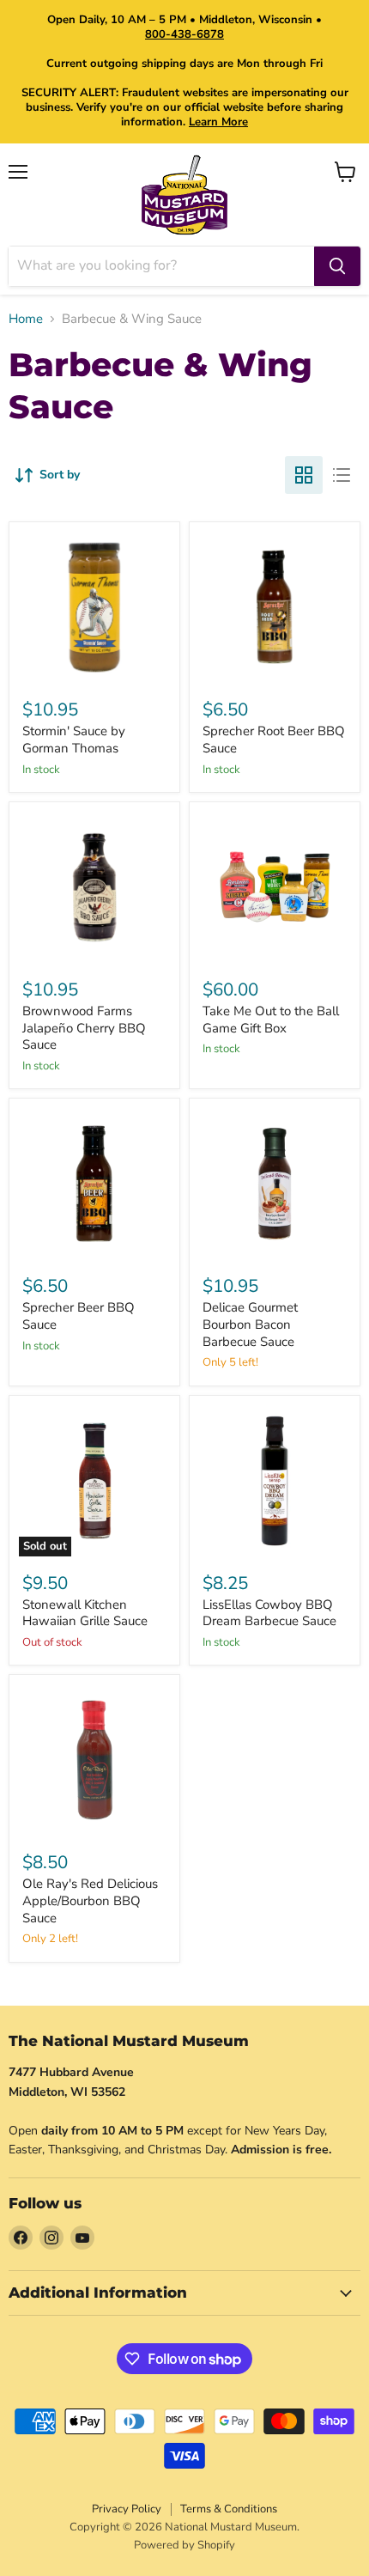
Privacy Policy (127, 2509)
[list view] (342, 475)
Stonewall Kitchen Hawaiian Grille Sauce (85, 1613)
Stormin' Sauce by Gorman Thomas (74, 740)
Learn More (218, 122)
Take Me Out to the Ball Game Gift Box (271, 1020)
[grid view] (304, 475)
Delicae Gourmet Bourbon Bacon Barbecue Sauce (250, 1324)
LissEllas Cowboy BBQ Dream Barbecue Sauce (269, 1613)
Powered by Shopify (184, 2545)
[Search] (337, 266)
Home (26, 319)
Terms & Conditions (229, 2509)
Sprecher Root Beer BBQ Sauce (274, 740)
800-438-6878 (184, 34)
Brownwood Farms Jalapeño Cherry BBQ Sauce (84, 1028)
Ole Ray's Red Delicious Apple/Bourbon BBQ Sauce (90, 1900)
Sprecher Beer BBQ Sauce (79, 1316)
